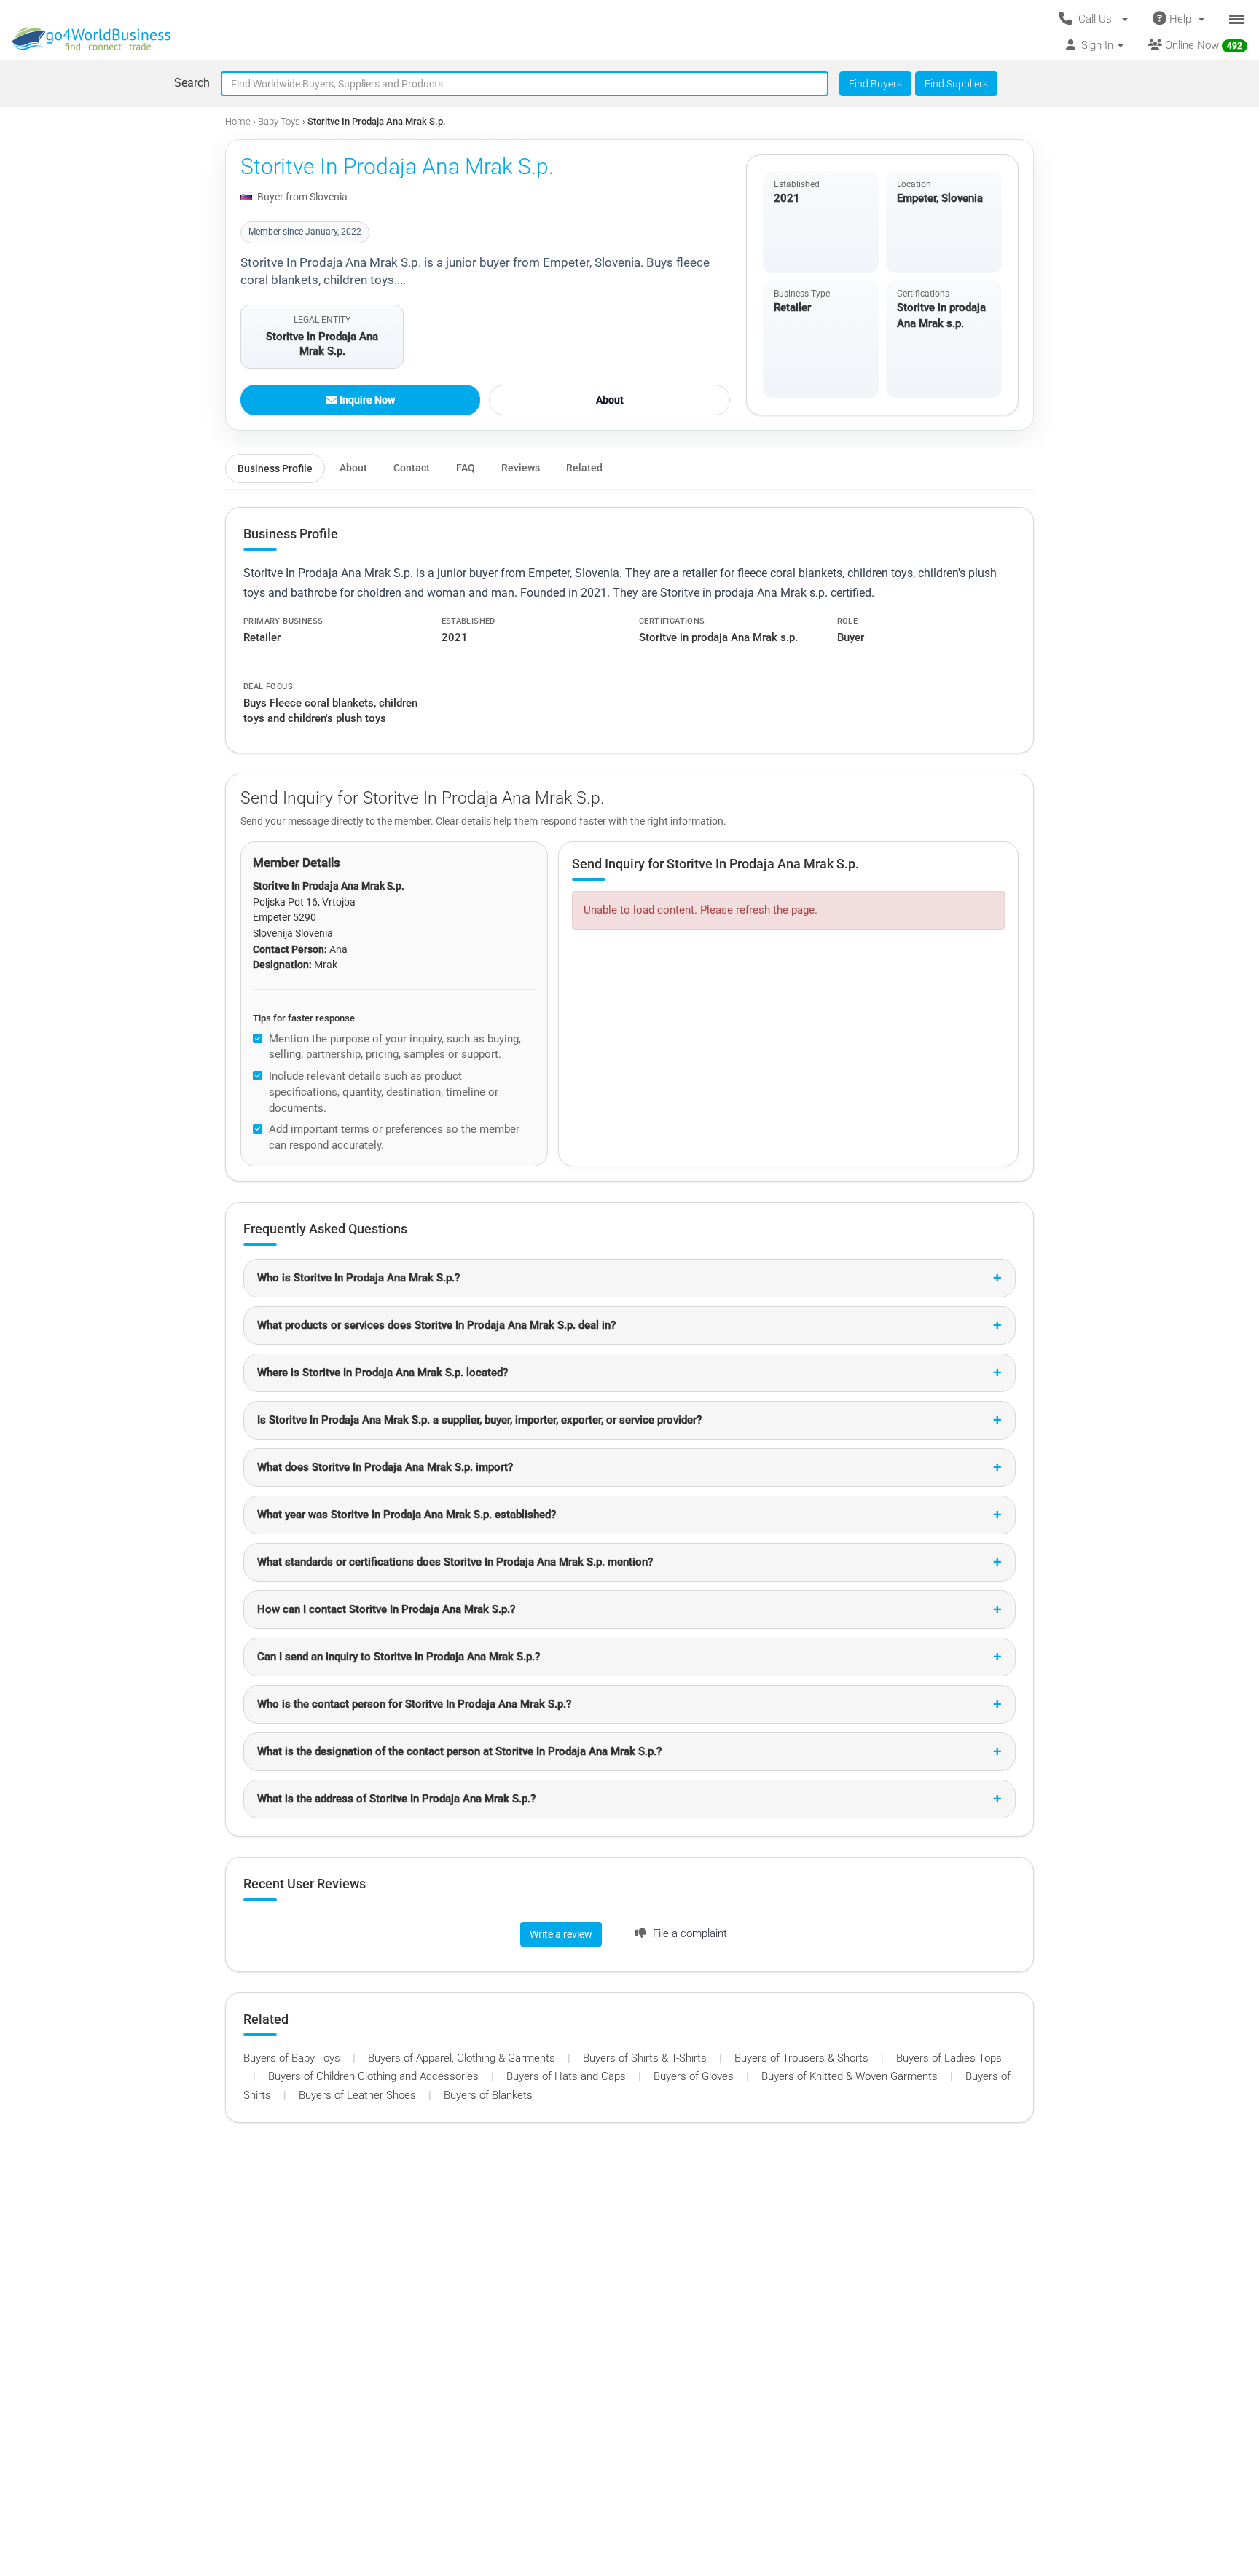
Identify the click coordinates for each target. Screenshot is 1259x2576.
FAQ (466, 468)
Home (238, 121)
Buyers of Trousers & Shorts (803, 2058)
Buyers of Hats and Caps (568, 2076)
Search (192, 83)
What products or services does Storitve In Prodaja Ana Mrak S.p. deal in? (436, 1325)
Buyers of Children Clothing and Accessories (375, 2076)
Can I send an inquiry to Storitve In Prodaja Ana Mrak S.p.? (399, 1657)
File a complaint (689, 1933)
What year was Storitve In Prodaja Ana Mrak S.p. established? (407, 1515)
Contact (412, 468)
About (610, 400)
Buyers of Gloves (695, 2076)
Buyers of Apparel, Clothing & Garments (463, 2058)
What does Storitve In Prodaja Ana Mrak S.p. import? (385, 1467)
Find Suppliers (956, 84)
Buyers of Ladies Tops (949, 2058)
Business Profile (275, 468)
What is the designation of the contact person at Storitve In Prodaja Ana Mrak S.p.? (459, 1751)
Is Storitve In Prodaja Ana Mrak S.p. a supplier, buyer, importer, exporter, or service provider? (479, 1420)
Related (584, 468)
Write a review (561, 1934)
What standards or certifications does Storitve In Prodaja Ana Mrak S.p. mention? (455, 1562)
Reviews (521, 468)
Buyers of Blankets (488, 2095)
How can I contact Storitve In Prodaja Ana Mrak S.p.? (386, 1609)
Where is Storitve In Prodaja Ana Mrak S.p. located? (383, 1373)
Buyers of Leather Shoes (359, 2095)
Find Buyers (875, 84)
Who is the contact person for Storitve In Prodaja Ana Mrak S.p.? (414, 1704)
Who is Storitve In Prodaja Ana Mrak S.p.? (358, 1278)
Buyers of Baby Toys (293, 2058)
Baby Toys (280, 121)
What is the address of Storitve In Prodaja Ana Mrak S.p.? (396, 1799)
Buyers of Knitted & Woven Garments (851, 2076)
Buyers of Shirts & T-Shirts (646, 2058)
